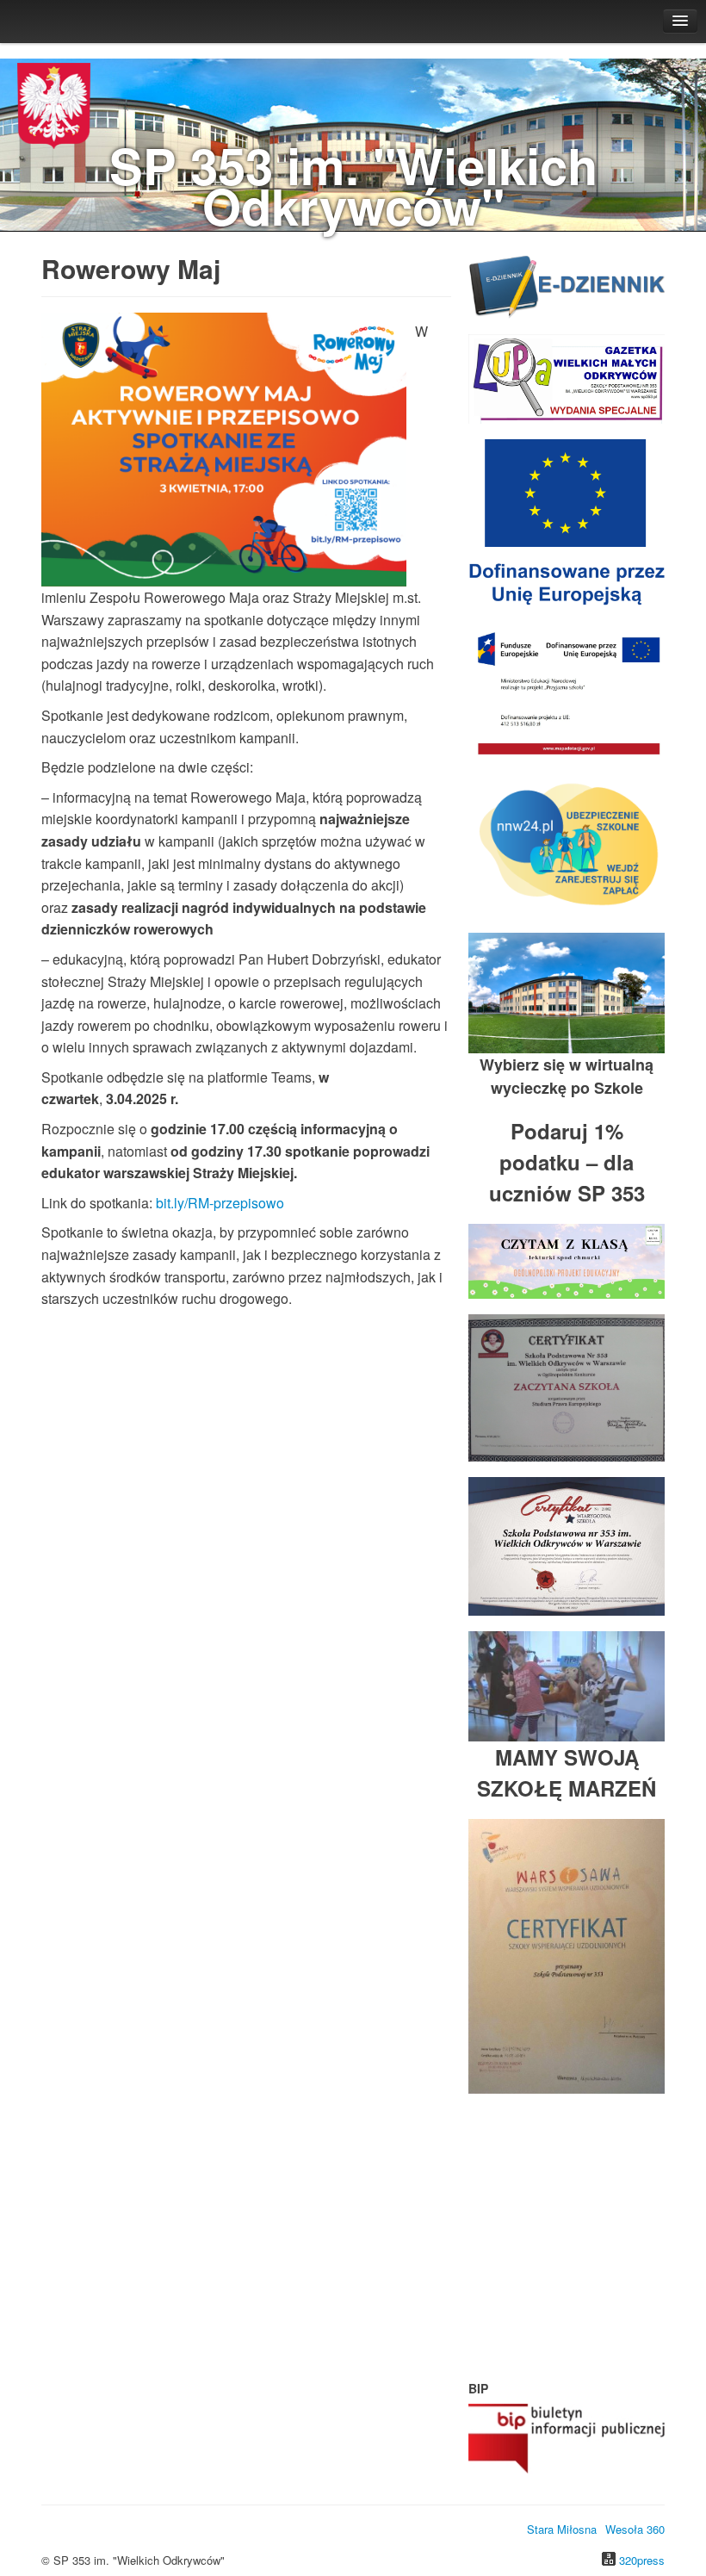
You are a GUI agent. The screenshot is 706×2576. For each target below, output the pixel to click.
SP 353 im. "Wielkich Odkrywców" (353, 185)
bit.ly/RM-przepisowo (220, 1203)
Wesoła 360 (635, 2529)
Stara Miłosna (562, 2529)
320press (642, 2560)
